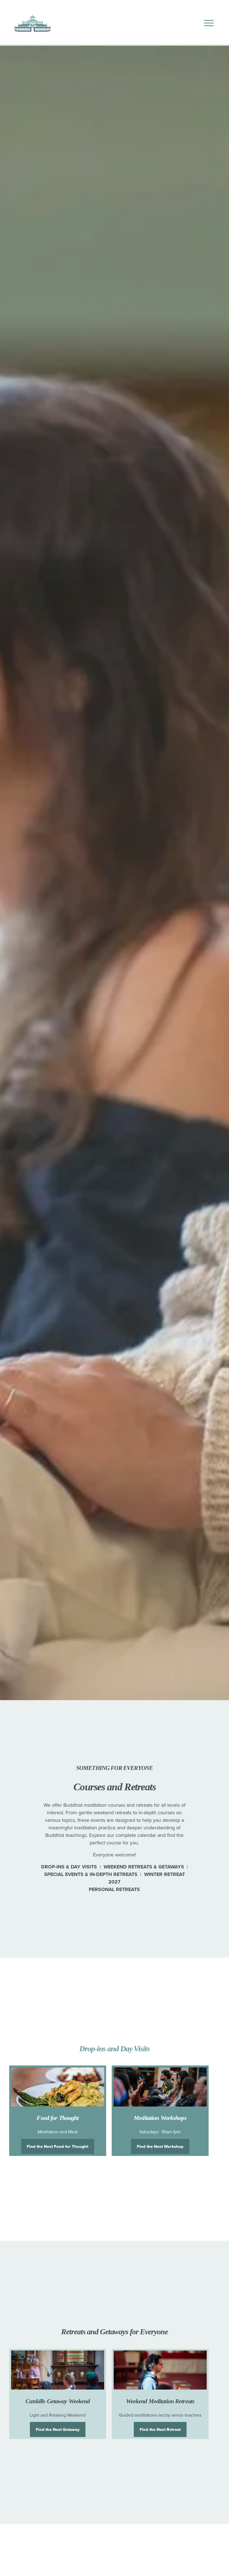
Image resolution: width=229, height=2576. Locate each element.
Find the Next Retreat (160, 2429)
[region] (115, 2111)
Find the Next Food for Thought (58, 2146)
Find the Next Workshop (160, 2146)
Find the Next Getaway (58, 2429)
